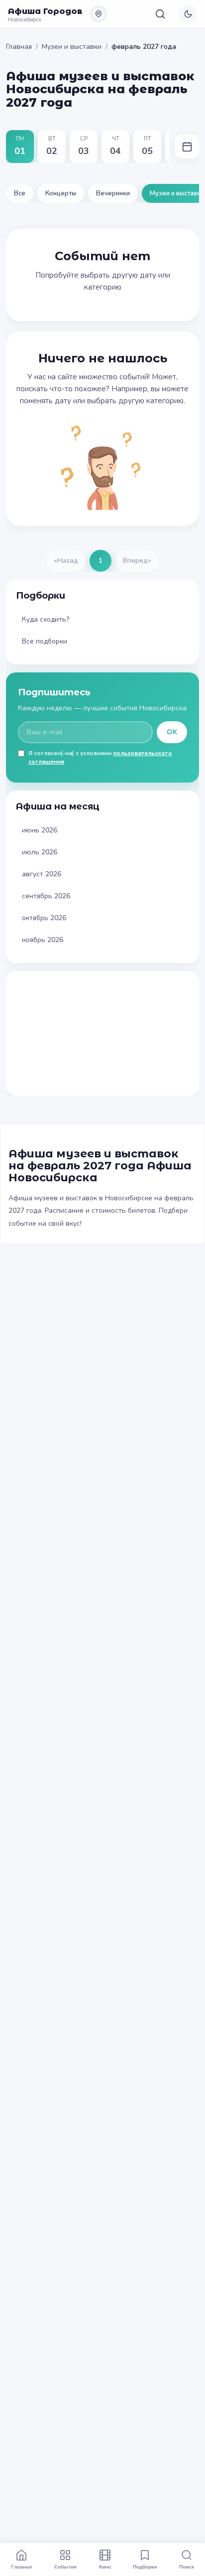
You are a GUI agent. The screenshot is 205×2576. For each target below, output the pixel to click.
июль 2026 (40, 852)
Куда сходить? (46, 619)
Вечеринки (113, 193)
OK (172, 732)
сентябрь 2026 (46, 896)
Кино (105, 2567)
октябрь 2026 (44, 918)
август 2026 (42, 874)
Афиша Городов (45, 11)
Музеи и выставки (72, 47)
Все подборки (45, 641)
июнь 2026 (40, 830)
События (65, 2567)
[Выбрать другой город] (99, 14)
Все (20, 193)
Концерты (61, 193)
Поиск (187, 2567)
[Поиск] (160, 14)
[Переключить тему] (188, 14)
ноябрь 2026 (43, 940)
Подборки (145, 2567)
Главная (19, 47)
